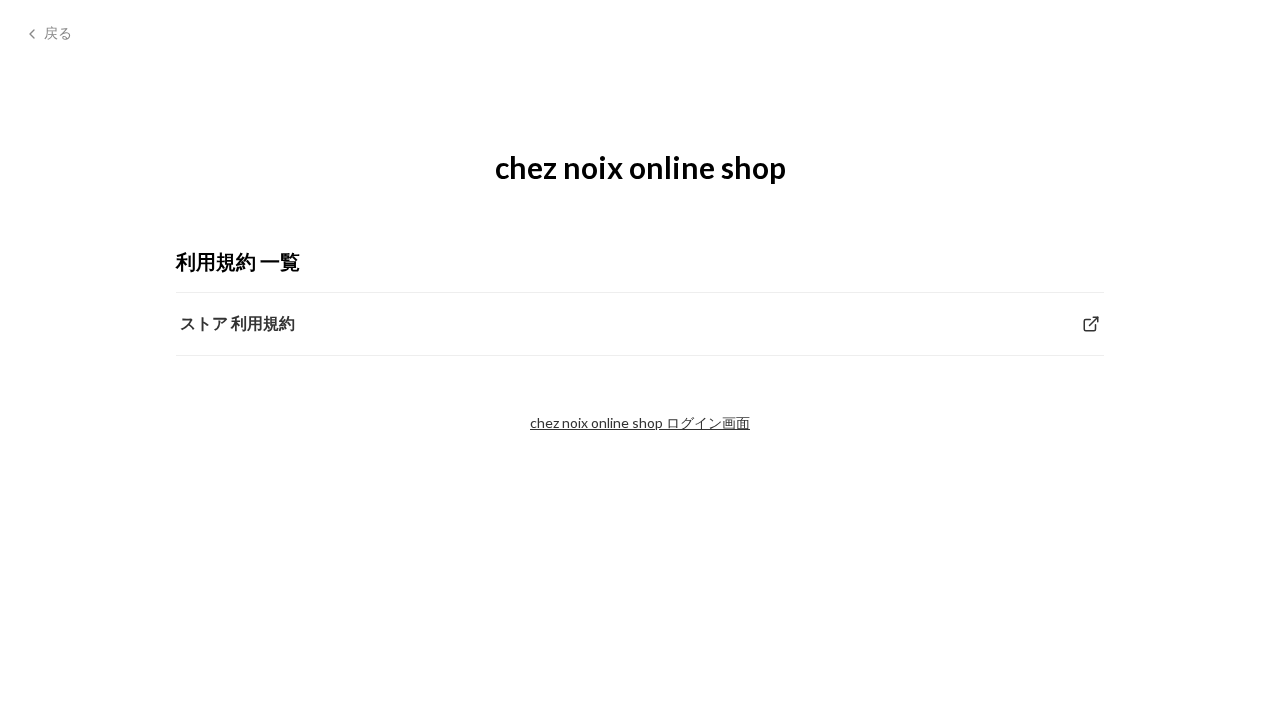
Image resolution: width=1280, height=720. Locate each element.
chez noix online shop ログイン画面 (640, 422)
